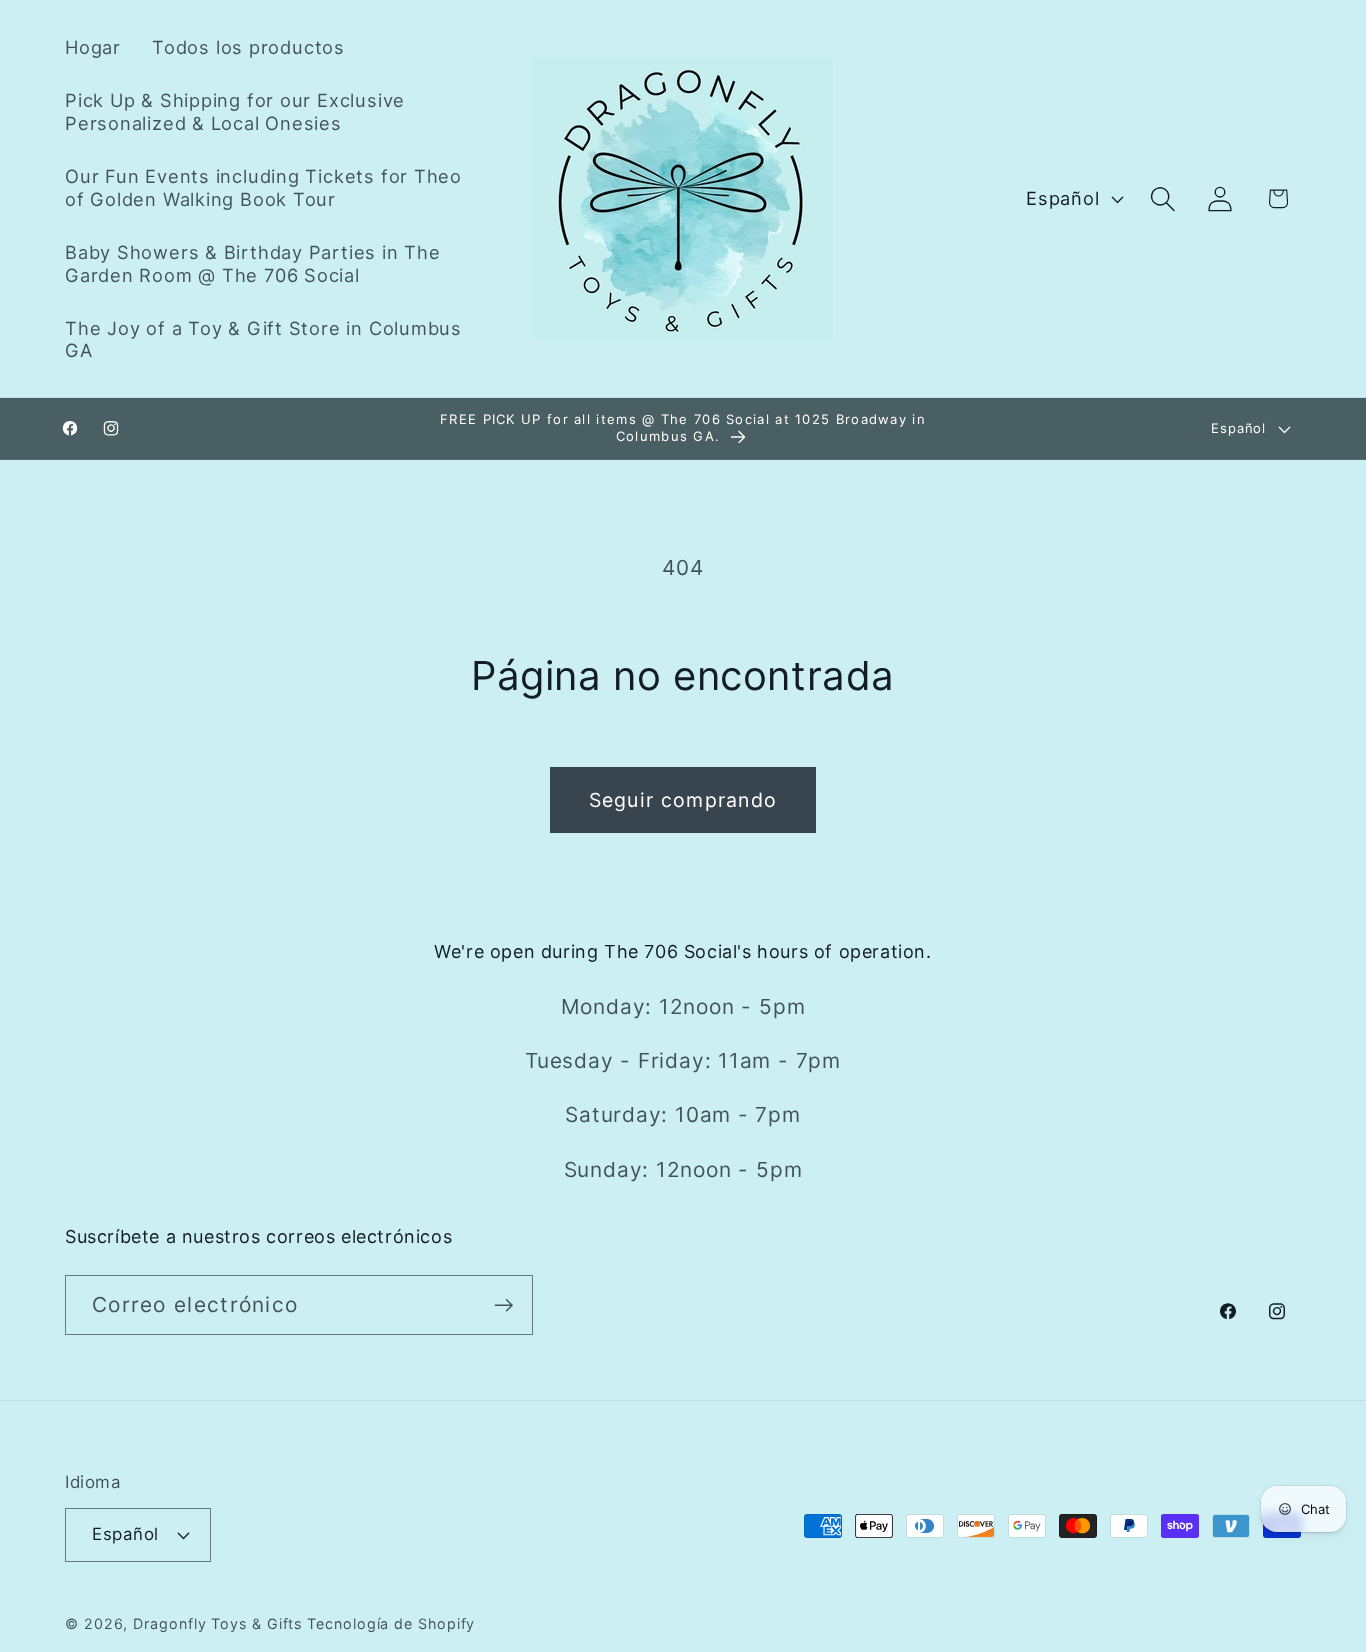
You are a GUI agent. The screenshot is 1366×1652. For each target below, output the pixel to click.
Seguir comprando (683, 800)
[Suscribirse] (503, 1305)
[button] (1163, 198)
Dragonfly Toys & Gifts (217, 1623)
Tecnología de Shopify (391, 1623)
